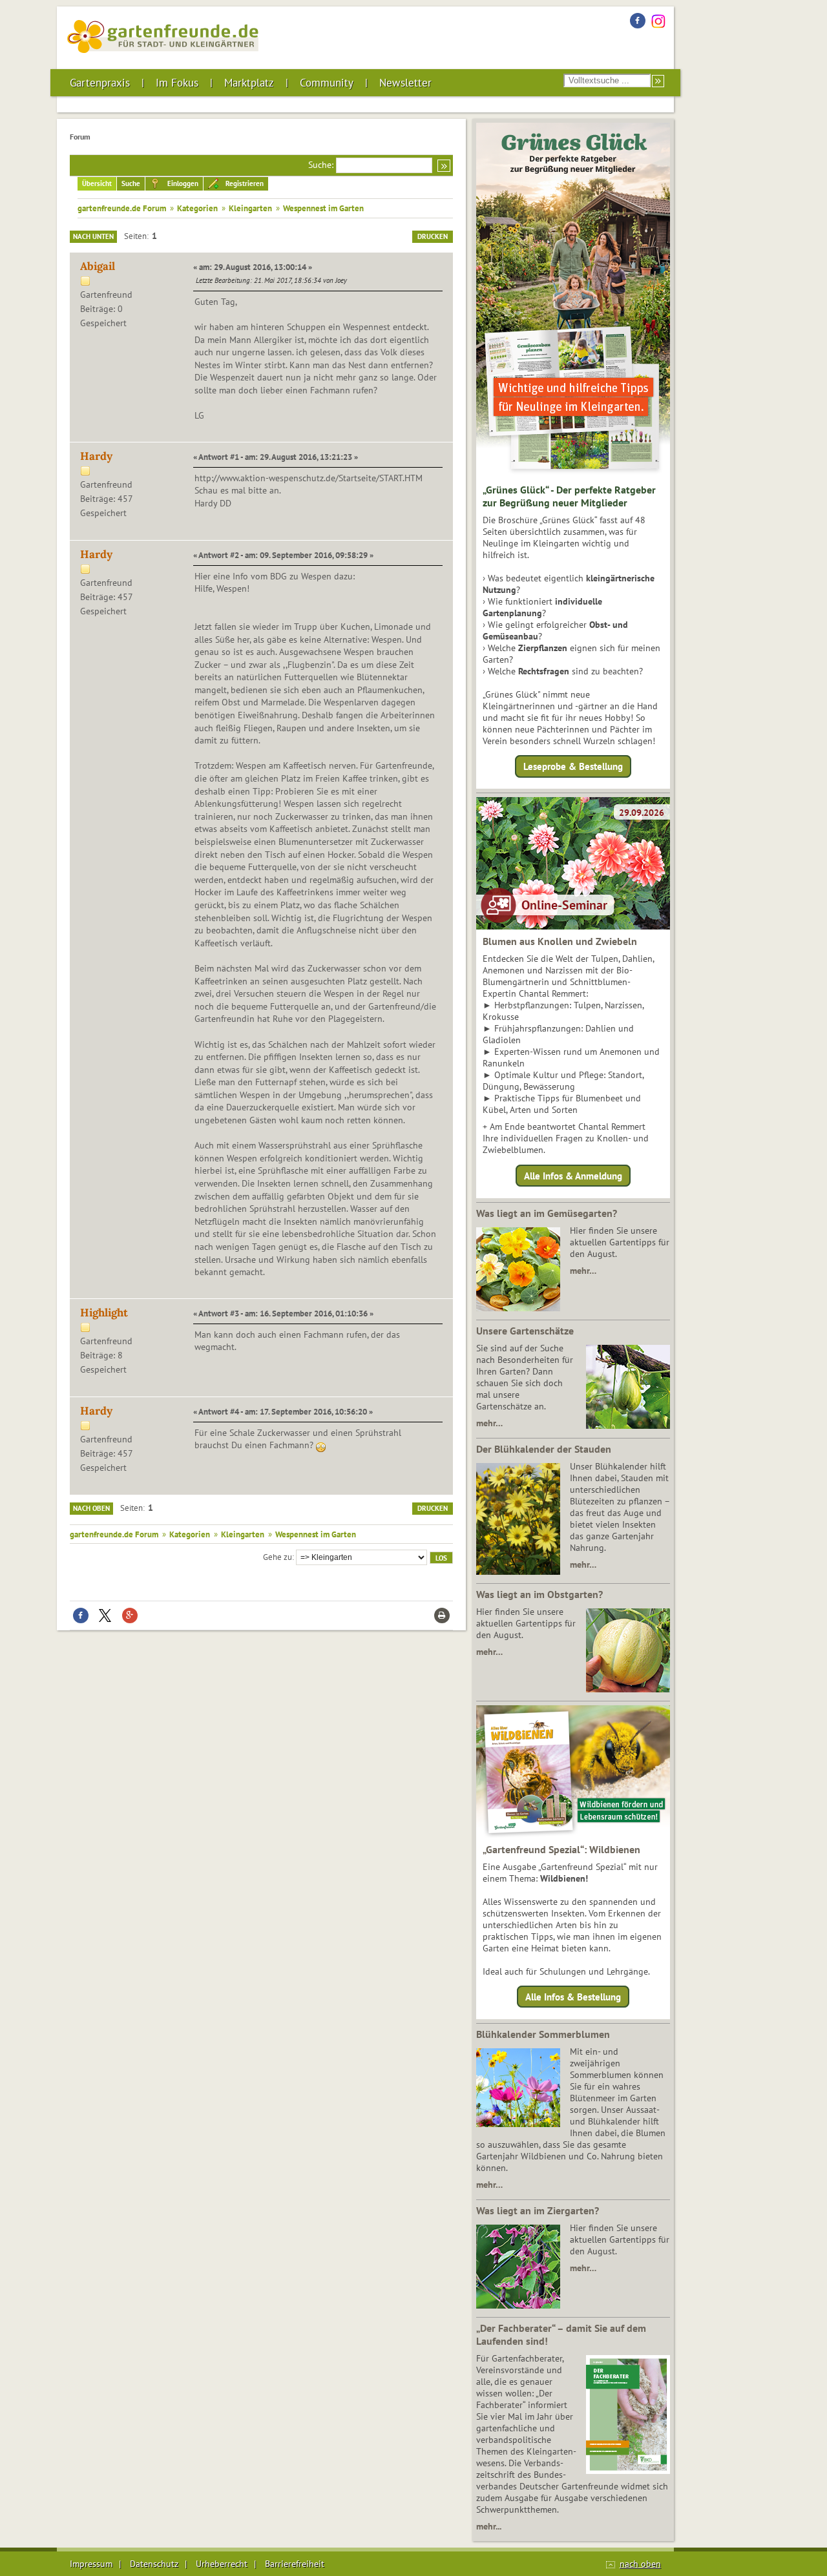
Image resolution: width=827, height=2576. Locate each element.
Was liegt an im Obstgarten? (539, 1594)
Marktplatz (249, 83)
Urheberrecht (222, 2564)
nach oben (640, 2564)
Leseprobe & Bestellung (573, 766)
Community (327, 83)
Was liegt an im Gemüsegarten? (547, 1213)
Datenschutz (154, 2564)
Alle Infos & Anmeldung (573, 1175)
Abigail (98, 266)
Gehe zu (277, 1557)
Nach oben (91, 1508)
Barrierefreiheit (295, 2564)
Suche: (321, 165)
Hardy (96, 456)
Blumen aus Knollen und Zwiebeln (560, 941)
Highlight (104, 1313)
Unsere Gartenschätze (525, 1331)
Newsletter (405, 83)
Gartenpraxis (100, 83)
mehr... (489, 2526)
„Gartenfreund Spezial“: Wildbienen (561, 1849)
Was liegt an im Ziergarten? (538, 2210)
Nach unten (93, 236)
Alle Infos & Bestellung (573, 1997)
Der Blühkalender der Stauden (544, 1449)
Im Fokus (177, 83)
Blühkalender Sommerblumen (543, 2034)
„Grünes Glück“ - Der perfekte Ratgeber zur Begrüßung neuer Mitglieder (569, 496)
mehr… (583, 1271)
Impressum (91, 2564)
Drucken (433, 236)
